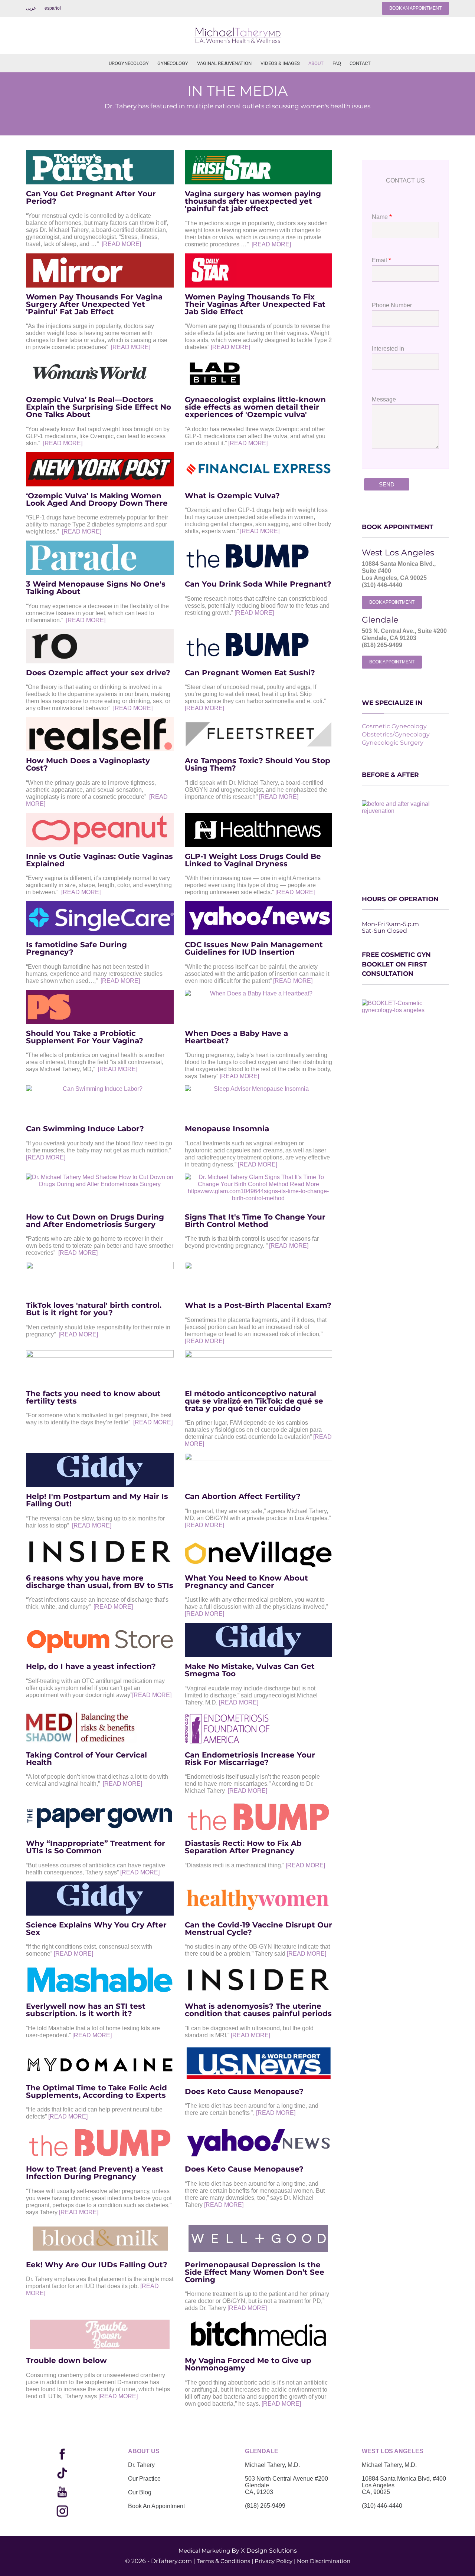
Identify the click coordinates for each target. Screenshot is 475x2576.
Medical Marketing (204, 2551)
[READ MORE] (121, 244)
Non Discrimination (324, 2561)
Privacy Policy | (275, 2561)
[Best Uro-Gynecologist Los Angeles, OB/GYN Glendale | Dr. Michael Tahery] (237, 35)
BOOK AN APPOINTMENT (415, 8)
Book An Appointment (156, 2506)
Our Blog (140, 2492)
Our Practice (144, 2479)
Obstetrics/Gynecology (396, 734)
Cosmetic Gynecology (394, 726)
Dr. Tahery (141, 2465)
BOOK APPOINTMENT (392, 602)
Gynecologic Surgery (393, 743)
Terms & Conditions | (225, 2561)
